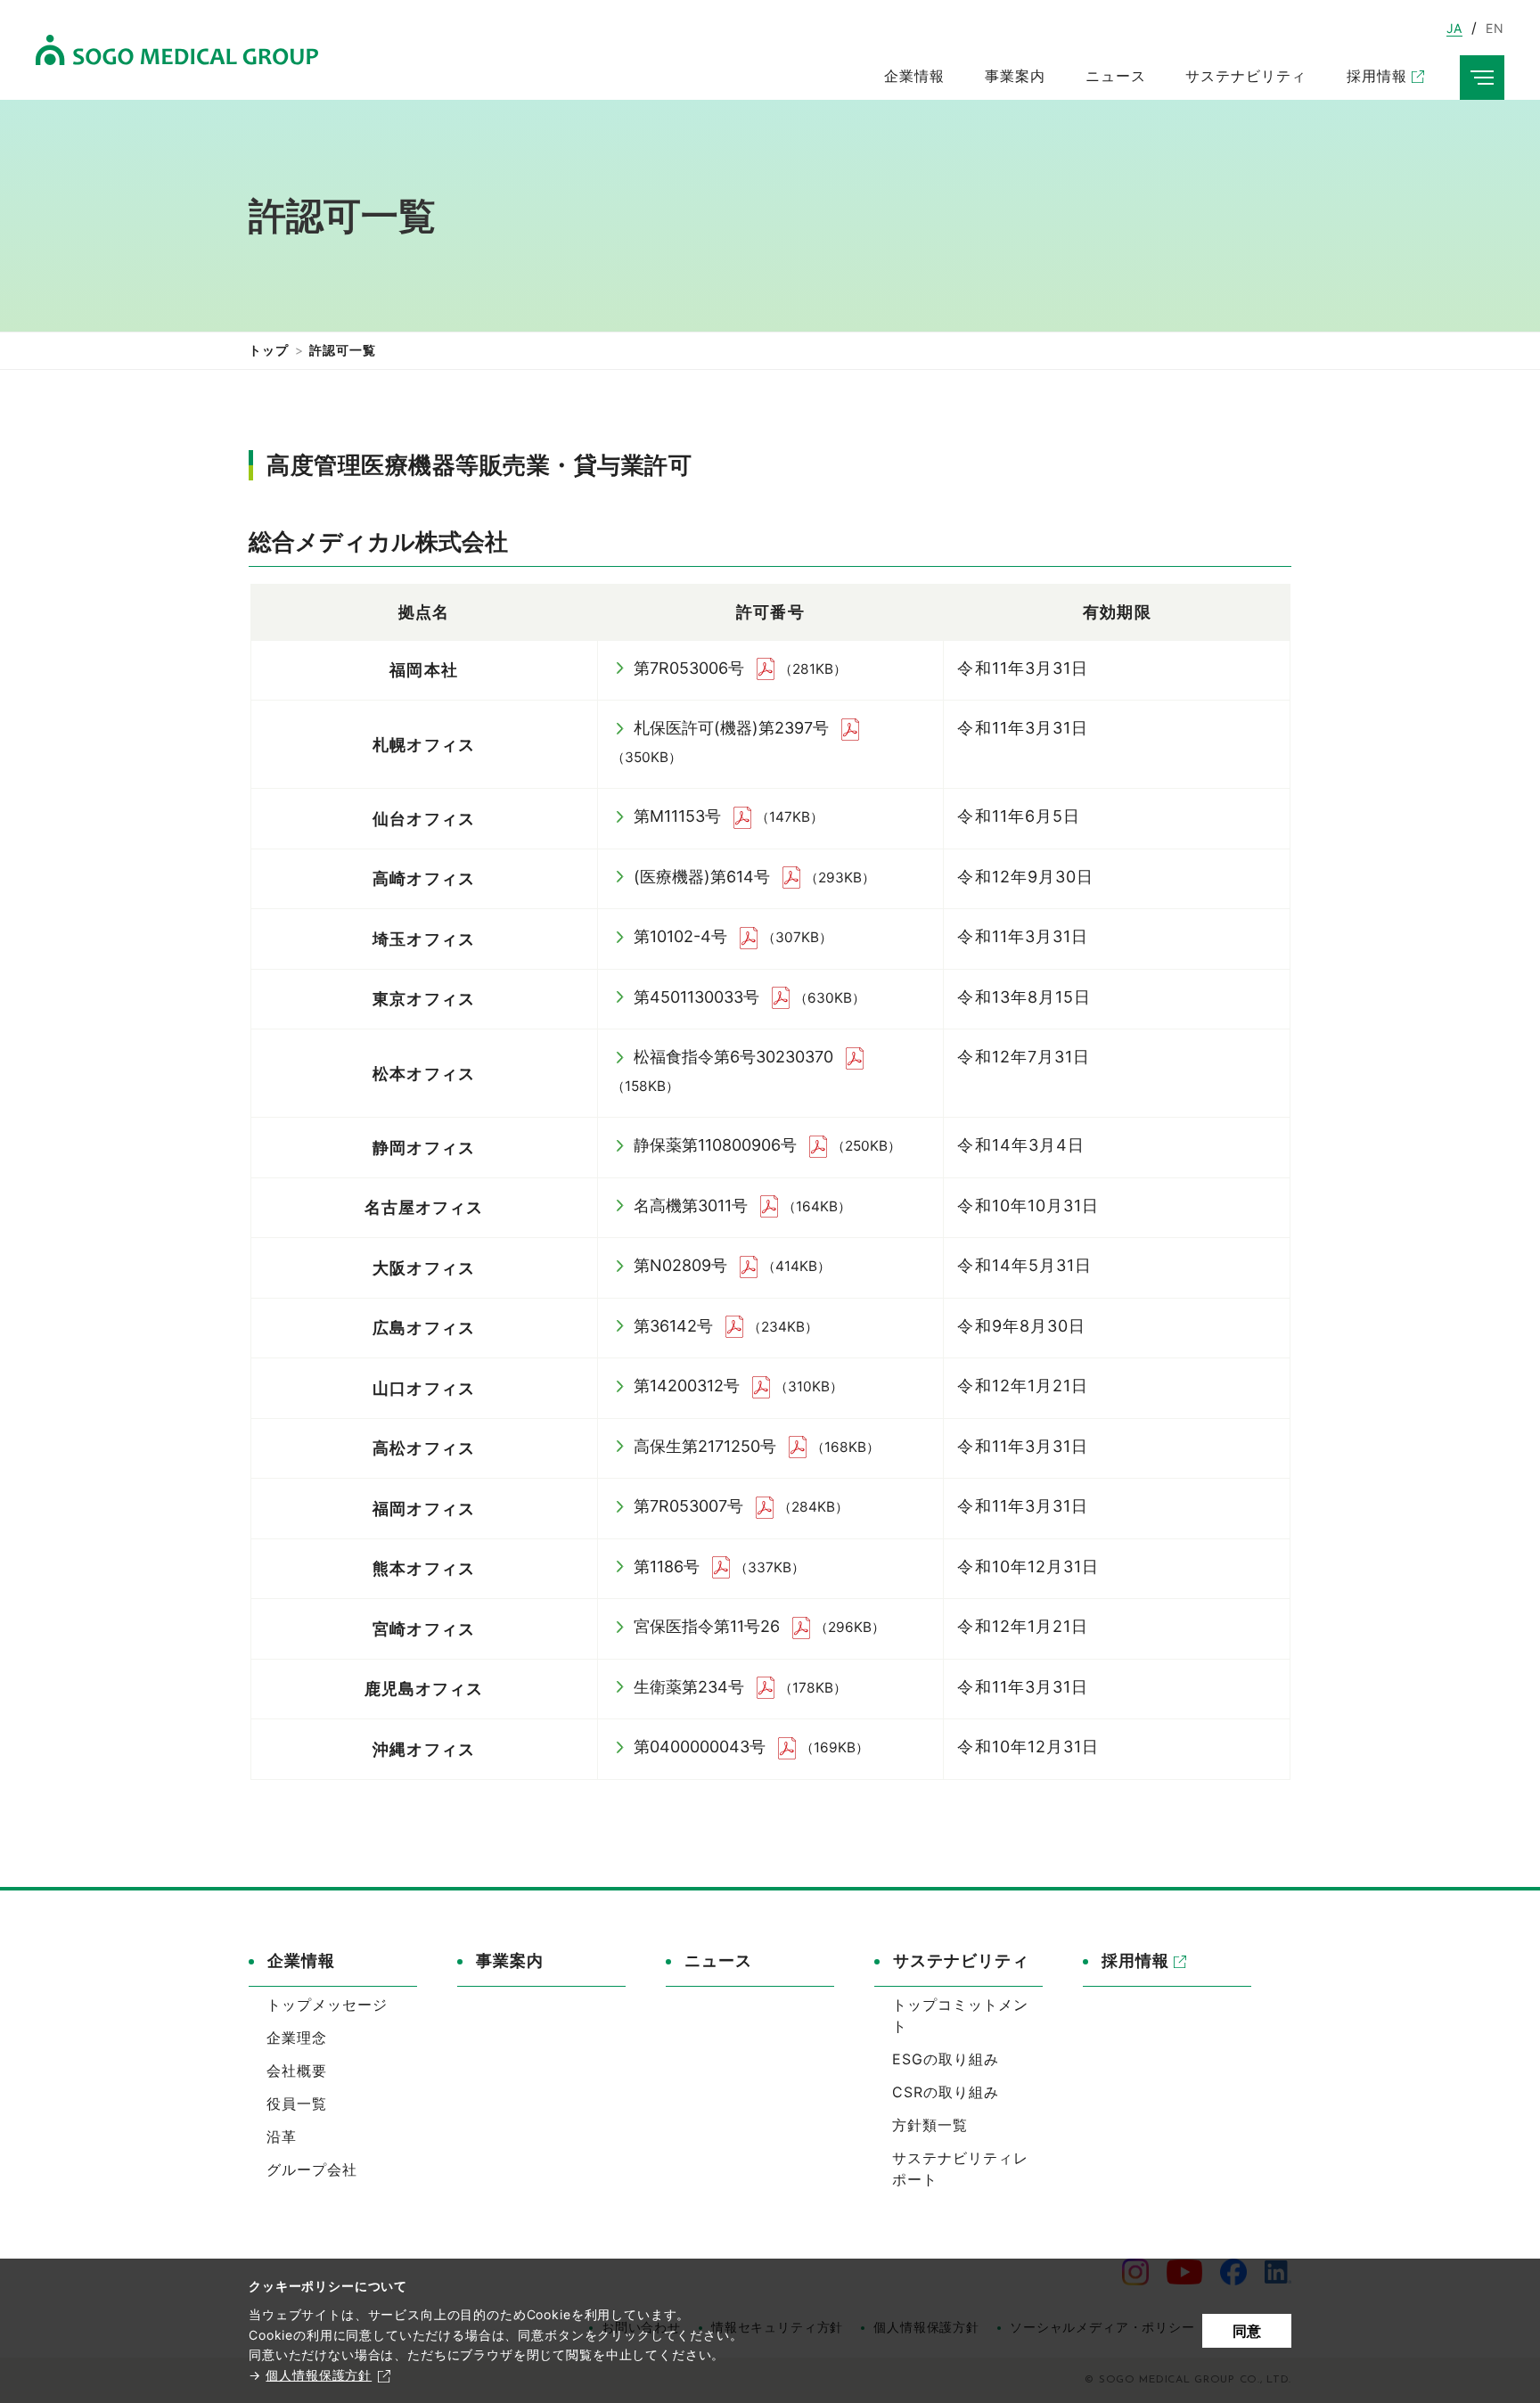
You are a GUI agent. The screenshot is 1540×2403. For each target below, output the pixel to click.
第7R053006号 (689, 668)
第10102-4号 (680, 936)
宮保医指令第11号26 (707, 1626)
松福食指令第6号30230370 (733, 1057)
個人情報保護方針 (319, 2375)
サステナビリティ (961, 1960)
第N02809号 (680, 1265)
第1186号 (667, 1566)
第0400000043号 (700, 1747)
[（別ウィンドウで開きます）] (768, 668)
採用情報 (1135, 1960)
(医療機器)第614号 (702, 877)
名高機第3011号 (691, 1206)
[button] (333, 1968)
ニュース (718, 1960)
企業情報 (301, 1960)
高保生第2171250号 (705, 1446)
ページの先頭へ (1341, 1935)
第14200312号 (687, 1386)
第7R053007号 (688, 1506)
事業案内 (510, 1960)
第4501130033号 (696, 997)
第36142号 (673, 1326)
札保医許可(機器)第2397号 (731, 728)
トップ (269, 350)
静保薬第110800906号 (715, 1145)
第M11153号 (677, 816)
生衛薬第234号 (689, 1687)
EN (1495, 28)
